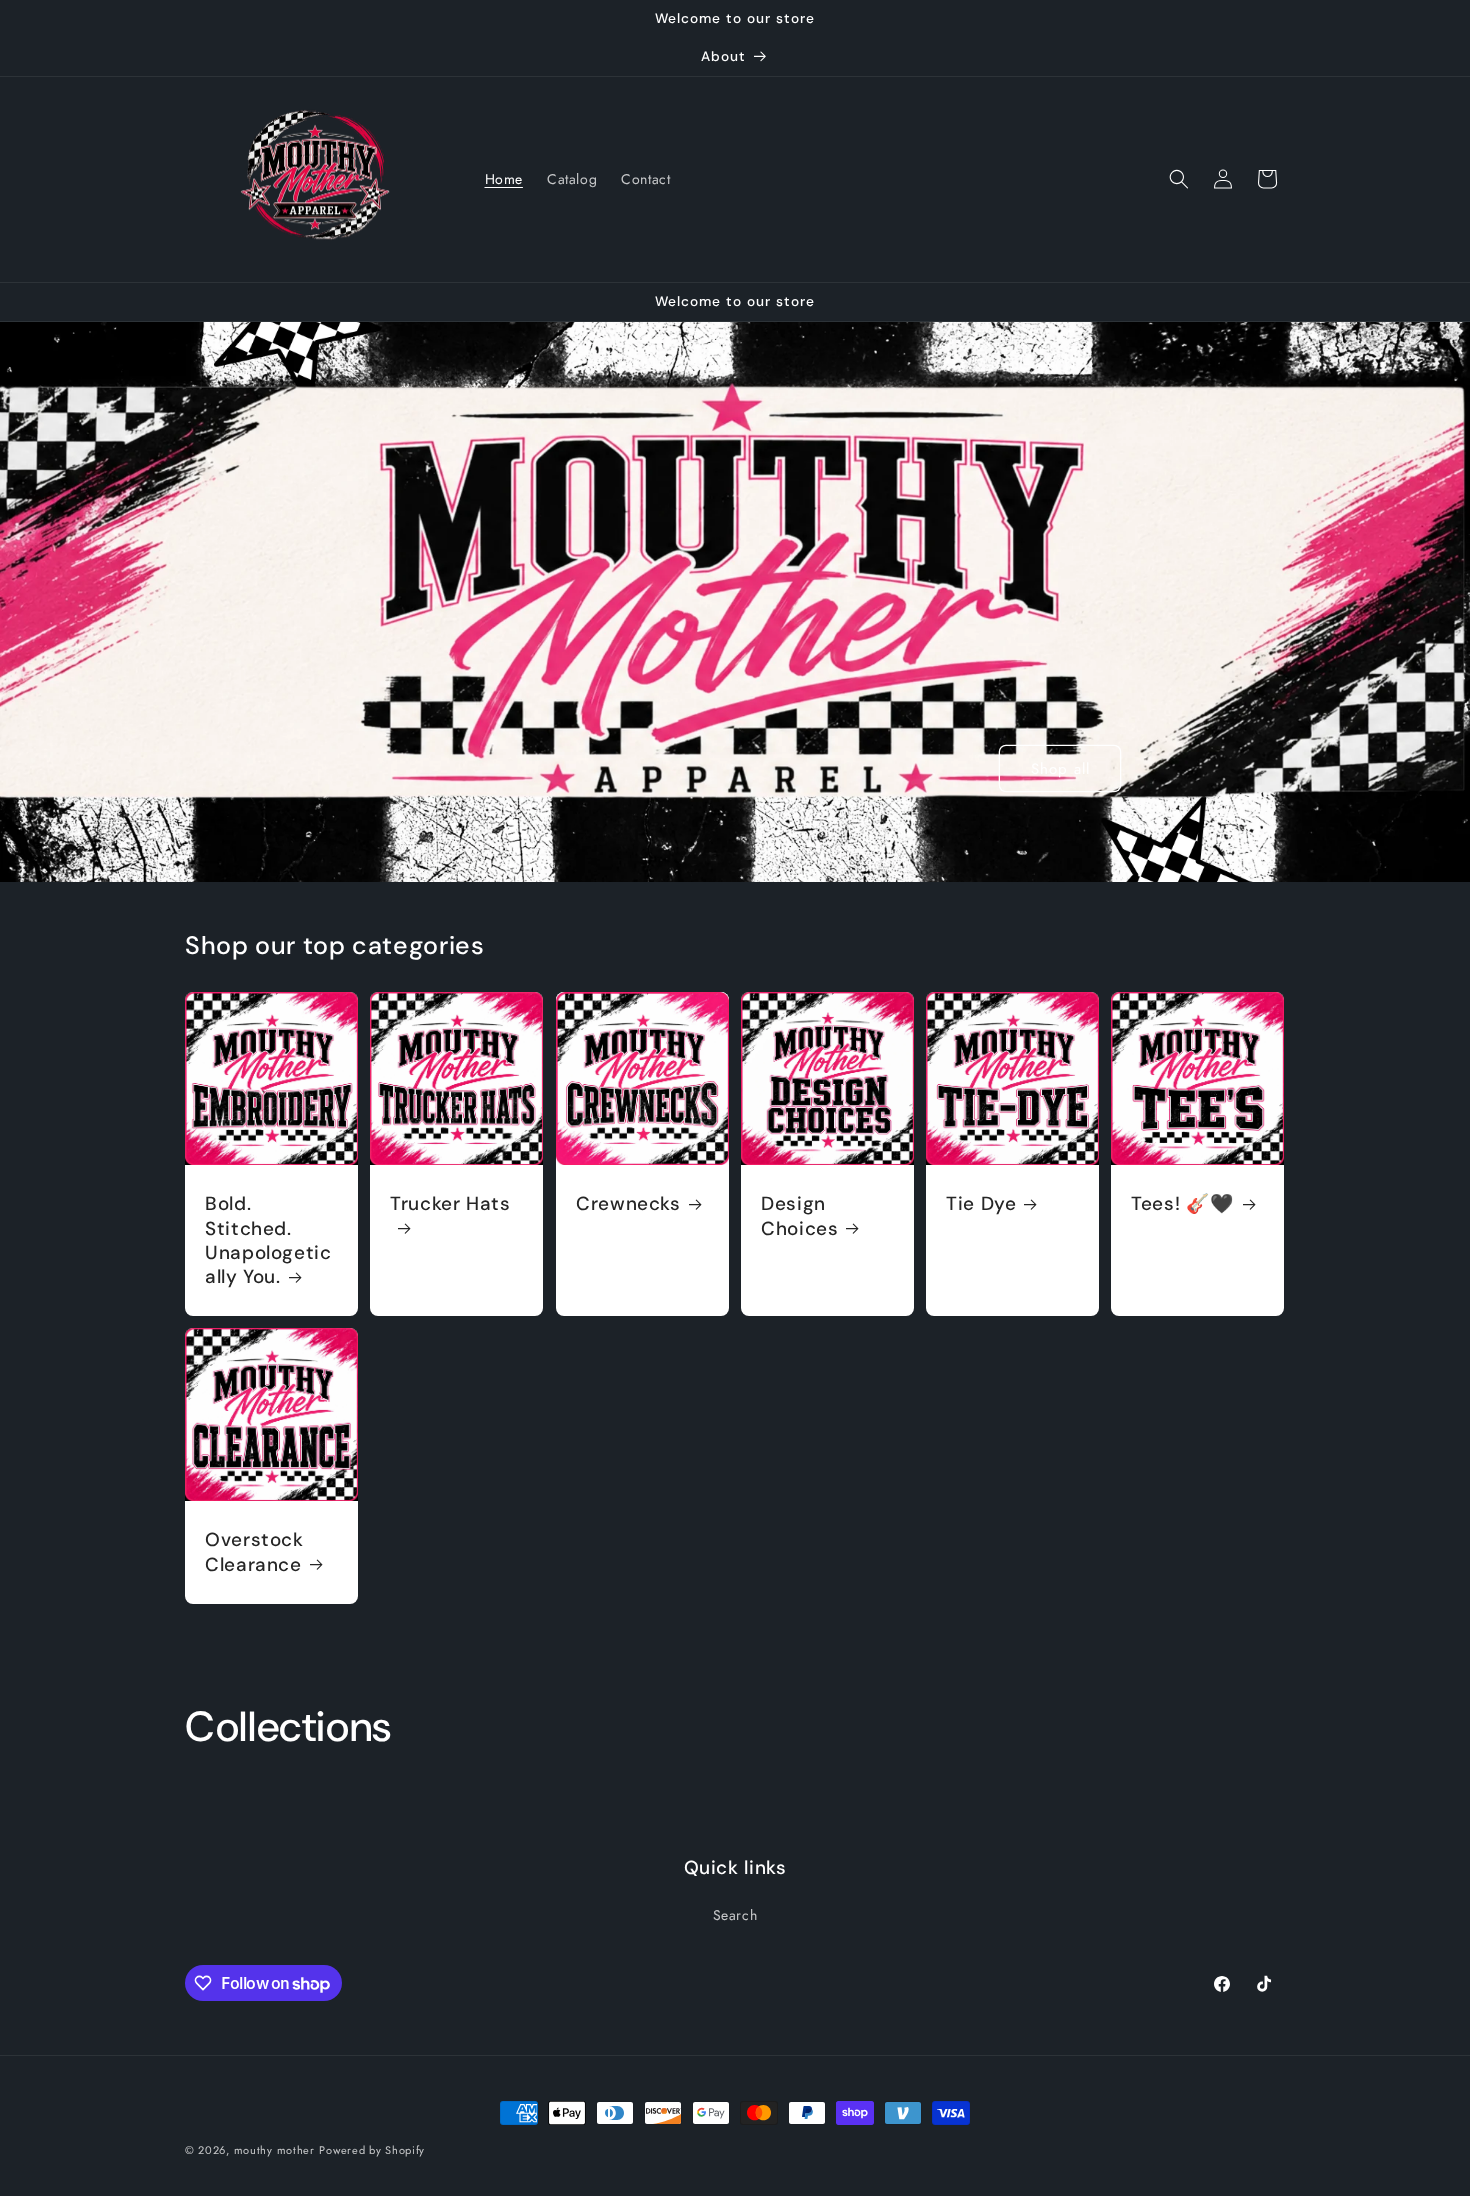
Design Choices (799, 1216)
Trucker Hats (450, 1204)
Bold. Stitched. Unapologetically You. (268, 1240)
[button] (1179, 179)
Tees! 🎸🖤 (1183, 1204)
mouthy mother (274, 2150)
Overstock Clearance (254, 1553)
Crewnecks (628, 1204)
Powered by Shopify (372, 2150)
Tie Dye (981, 1204)
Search (735, 1914)
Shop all (1060, 768)
